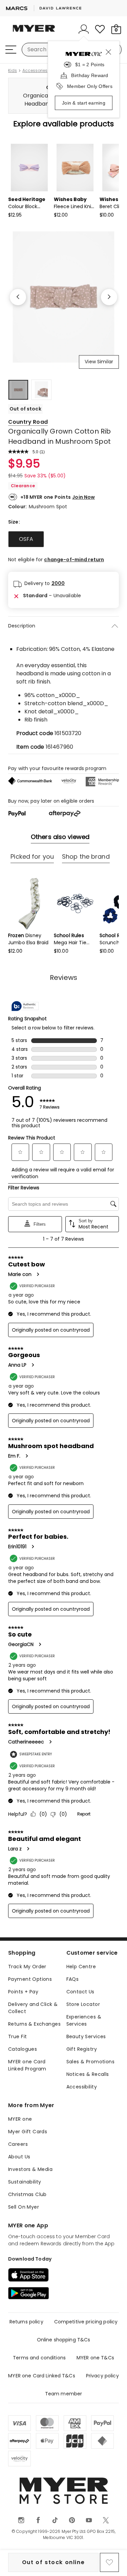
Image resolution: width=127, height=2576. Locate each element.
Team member (64, 2394)
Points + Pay (23, 1992)
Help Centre (81, 1967)
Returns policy (26, 2322)
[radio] (26, 539)
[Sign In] (84, 29)
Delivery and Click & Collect (33, 2008)
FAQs (73, 1979)
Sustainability (25, 2182)
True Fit (17, 2036)
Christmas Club (27, 2194)
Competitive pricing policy (86, 2322)
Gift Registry (82, 2049)
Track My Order (27, 1967)
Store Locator (83, 2004)
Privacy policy (102, 2376)
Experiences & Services (84, 2020)
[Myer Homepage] (34, 32)
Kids (13, 71)
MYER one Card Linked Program (27, 2065)
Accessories (35, 71)
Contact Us (80, 1992)
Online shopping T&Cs (64, 2340)
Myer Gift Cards (28, 2132)
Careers (18, 2144)
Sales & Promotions (91, 2062)
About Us (19, 2157)
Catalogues (23, 2049)
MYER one (20, 2119)
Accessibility (82, 2087)
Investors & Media (30, 2169)
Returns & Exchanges (34, 2024)
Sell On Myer (24, 2207)
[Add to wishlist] (109, 2562)
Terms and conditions (39, 2358)
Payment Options (30, 1979)
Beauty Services (86, 2036)
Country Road (28, 422)
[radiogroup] (63, 539)
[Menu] (11, 50)
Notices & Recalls (88, 2074)
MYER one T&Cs (95, 2358)
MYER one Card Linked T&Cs (42, 2376)
